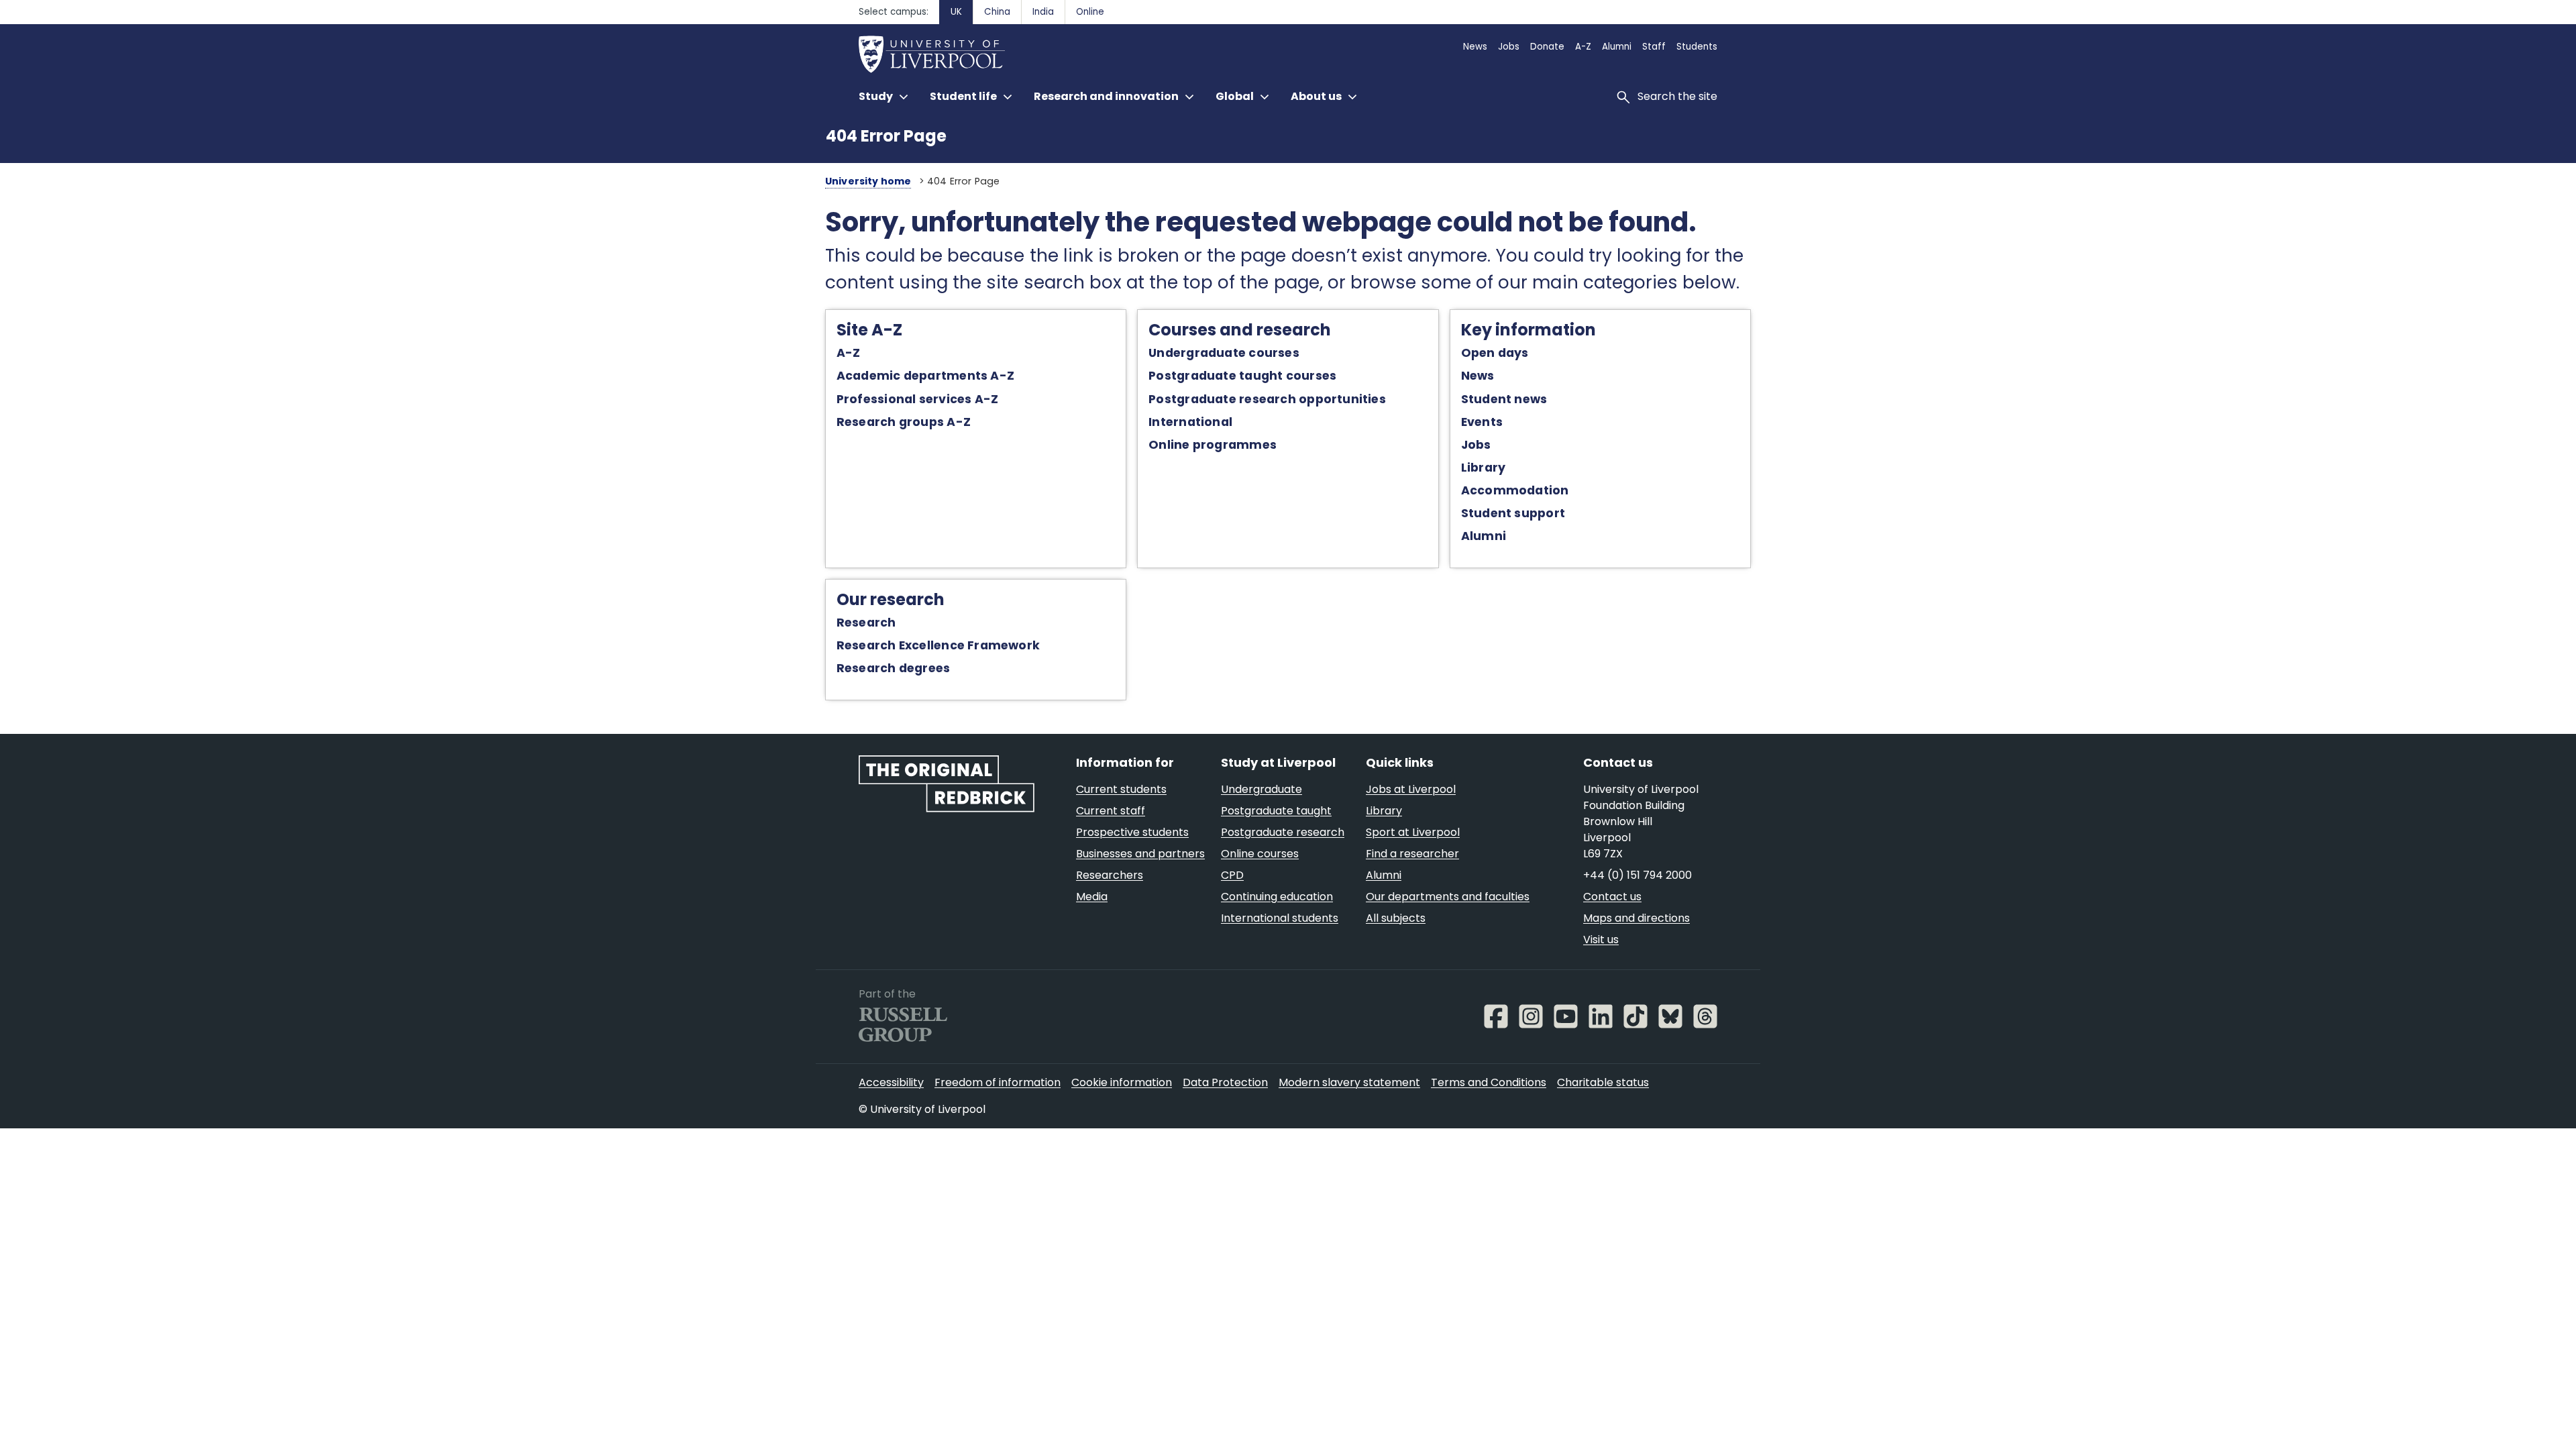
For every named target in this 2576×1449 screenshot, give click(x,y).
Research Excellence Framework (938, 645)
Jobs (1476, 445)
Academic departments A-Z (925, 376)
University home (868, 181)
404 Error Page (886, 136)
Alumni (1484, 536)
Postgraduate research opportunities (1267, 399)
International (1190, 422)
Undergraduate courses (1224, 353)
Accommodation (1515, 490)
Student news (1504, 399)
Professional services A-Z (917, 399)
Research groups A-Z (904, 422)
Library (1484, 468)
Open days (1495, 353)
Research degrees (894, 668)
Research (866, 623)
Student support (1513, 513)
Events (1482, 422)
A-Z (849, 353)
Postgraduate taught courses (1242, 376)
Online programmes (1213, 445)
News (1478, 376)
